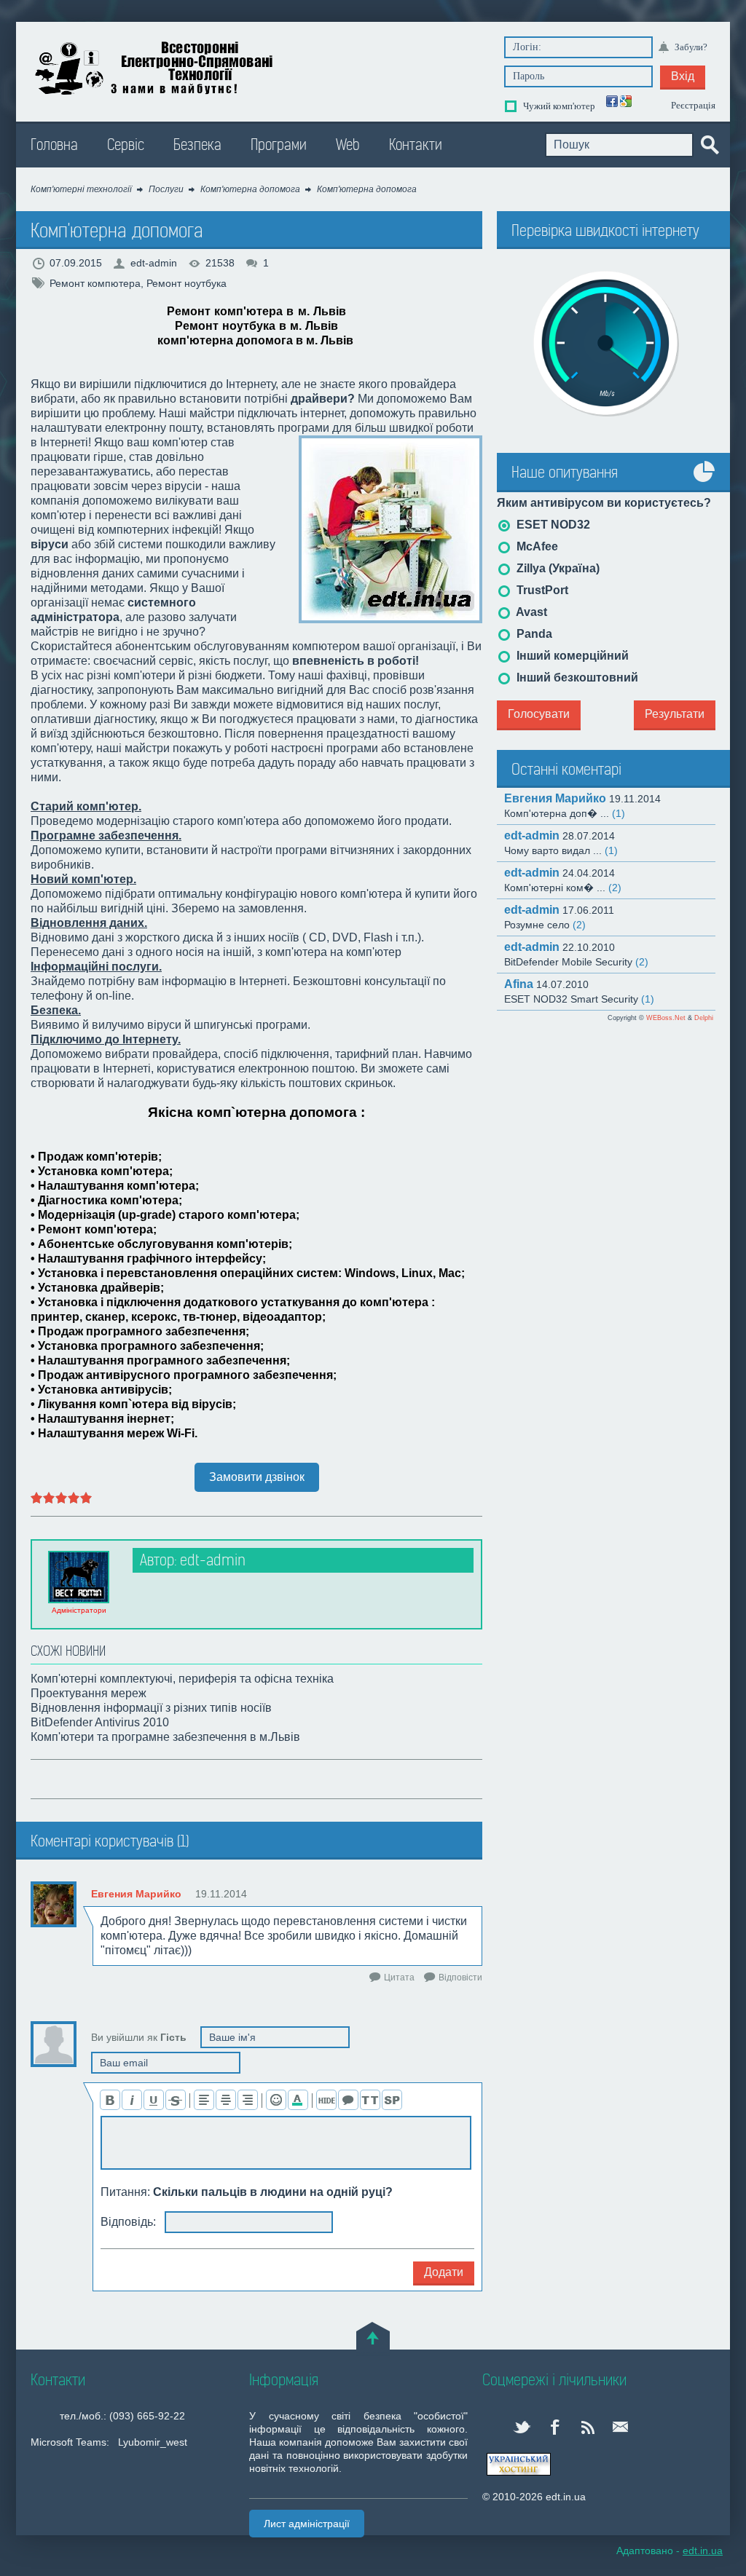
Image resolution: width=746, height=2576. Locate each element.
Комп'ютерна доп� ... (565, 813)
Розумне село (545, 925)
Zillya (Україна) (557, 568)
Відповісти (460, 1978)
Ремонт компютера (95, 283)
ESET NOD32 (552, 525)
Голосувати (539, 714)
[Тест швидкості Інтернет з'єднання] (606, 344)
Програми (279, 145)
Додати (444, 2272)
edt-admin (154, 263)
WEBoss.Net (666, 1018)
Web (348, 145)
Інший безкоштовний (576, 677)
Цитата (399, 1978)
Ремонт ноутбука (186, 283)
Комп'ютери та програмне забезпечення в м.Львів (165, 1737)
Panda (533, 634)
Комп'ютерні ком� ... (563, 888)
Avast (530, 612)
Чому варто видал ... (561, 850)
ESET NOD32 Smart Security (579, 999)
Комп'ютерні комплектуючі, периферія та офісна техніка (182, 1679)
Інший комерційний (571, 656)
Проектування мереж (89, 1693)
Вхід (683, 76)
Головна (54, 145)
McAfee (536, 546)
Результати (675, 714)
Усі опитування (704, 482)
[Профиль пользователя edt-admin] (79, 1577)
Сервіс (126, 145)
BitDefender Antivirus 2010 (100, 1722)
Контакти (416, 145)
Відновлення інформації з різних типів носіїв (151, 1708)
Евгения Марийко (136, 1894)
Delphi (704, 1018)
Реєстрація (693, 105)
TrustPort (541, 590)
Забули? (691, 47)
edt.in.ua (156, 68)
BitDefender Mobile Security (576, 962)
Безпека (197, 145)
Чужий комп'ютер (558, 106)
